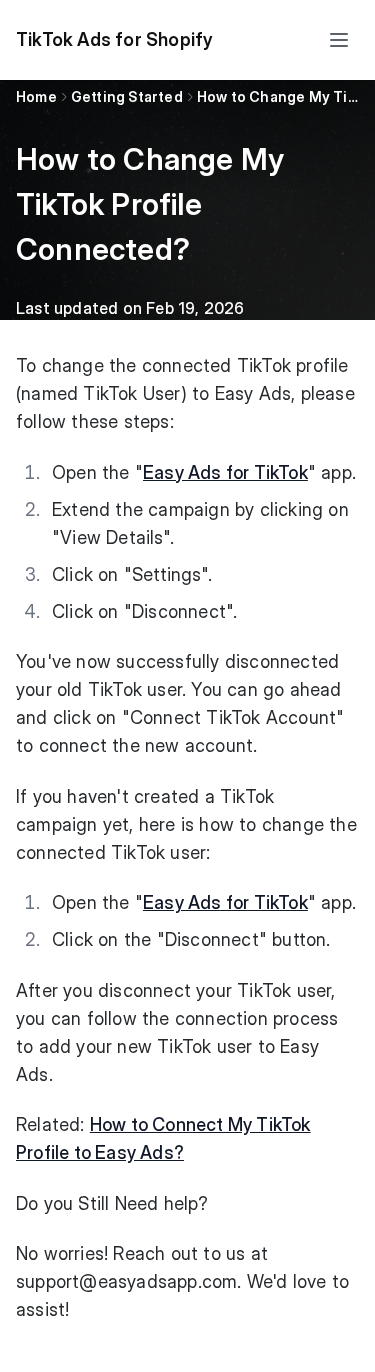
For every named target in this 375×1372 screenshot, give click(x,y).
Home (36, 96)
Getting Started (127, 96)
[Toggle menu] (339, 40)
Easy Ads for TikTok (225, 472)
